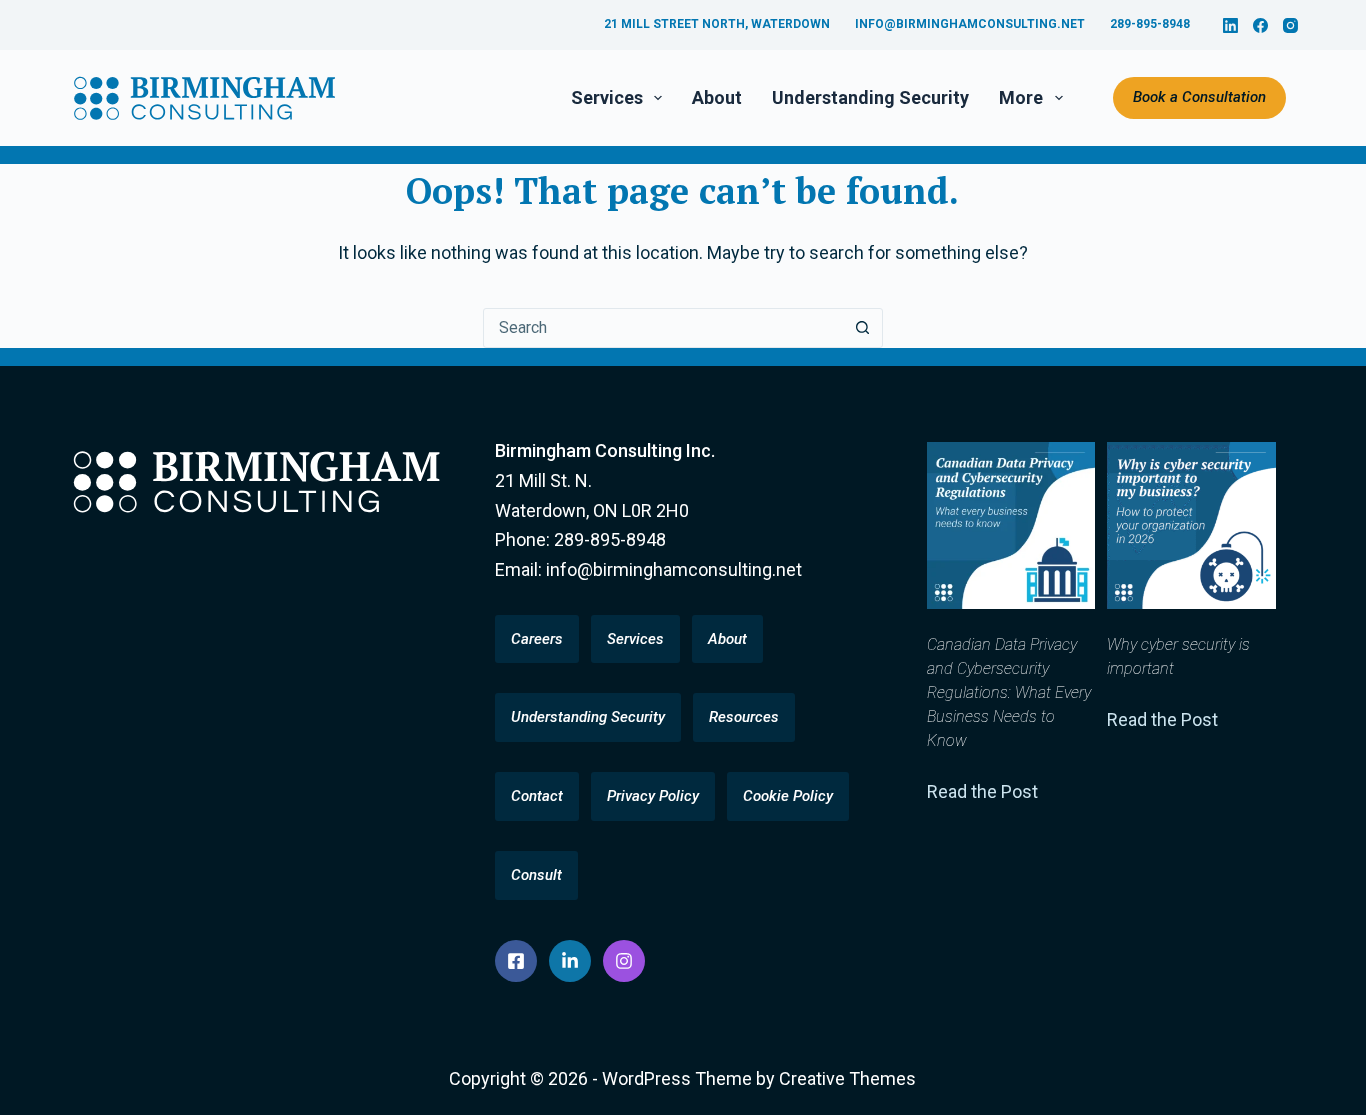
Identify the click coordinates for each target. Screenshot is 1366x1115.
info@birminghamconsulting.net (970, 24)
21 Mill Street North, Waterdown (717, 24)
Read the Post (982, 791)
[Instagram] (1290, 25)
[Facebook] (1260, 25)
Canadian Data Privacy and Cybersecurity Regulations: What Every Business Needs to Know (1009, 692)
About (717, 97)
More (1021, 97)
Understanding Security (870, 97)
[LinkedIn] (1230, 25)
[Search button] (863, 328)
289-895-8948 (1150, 24)
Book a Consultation (1199, 97)
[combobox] (664, 328)
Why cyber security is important (1178, 656)
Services (607, 97)
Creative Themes (847, 1078)
